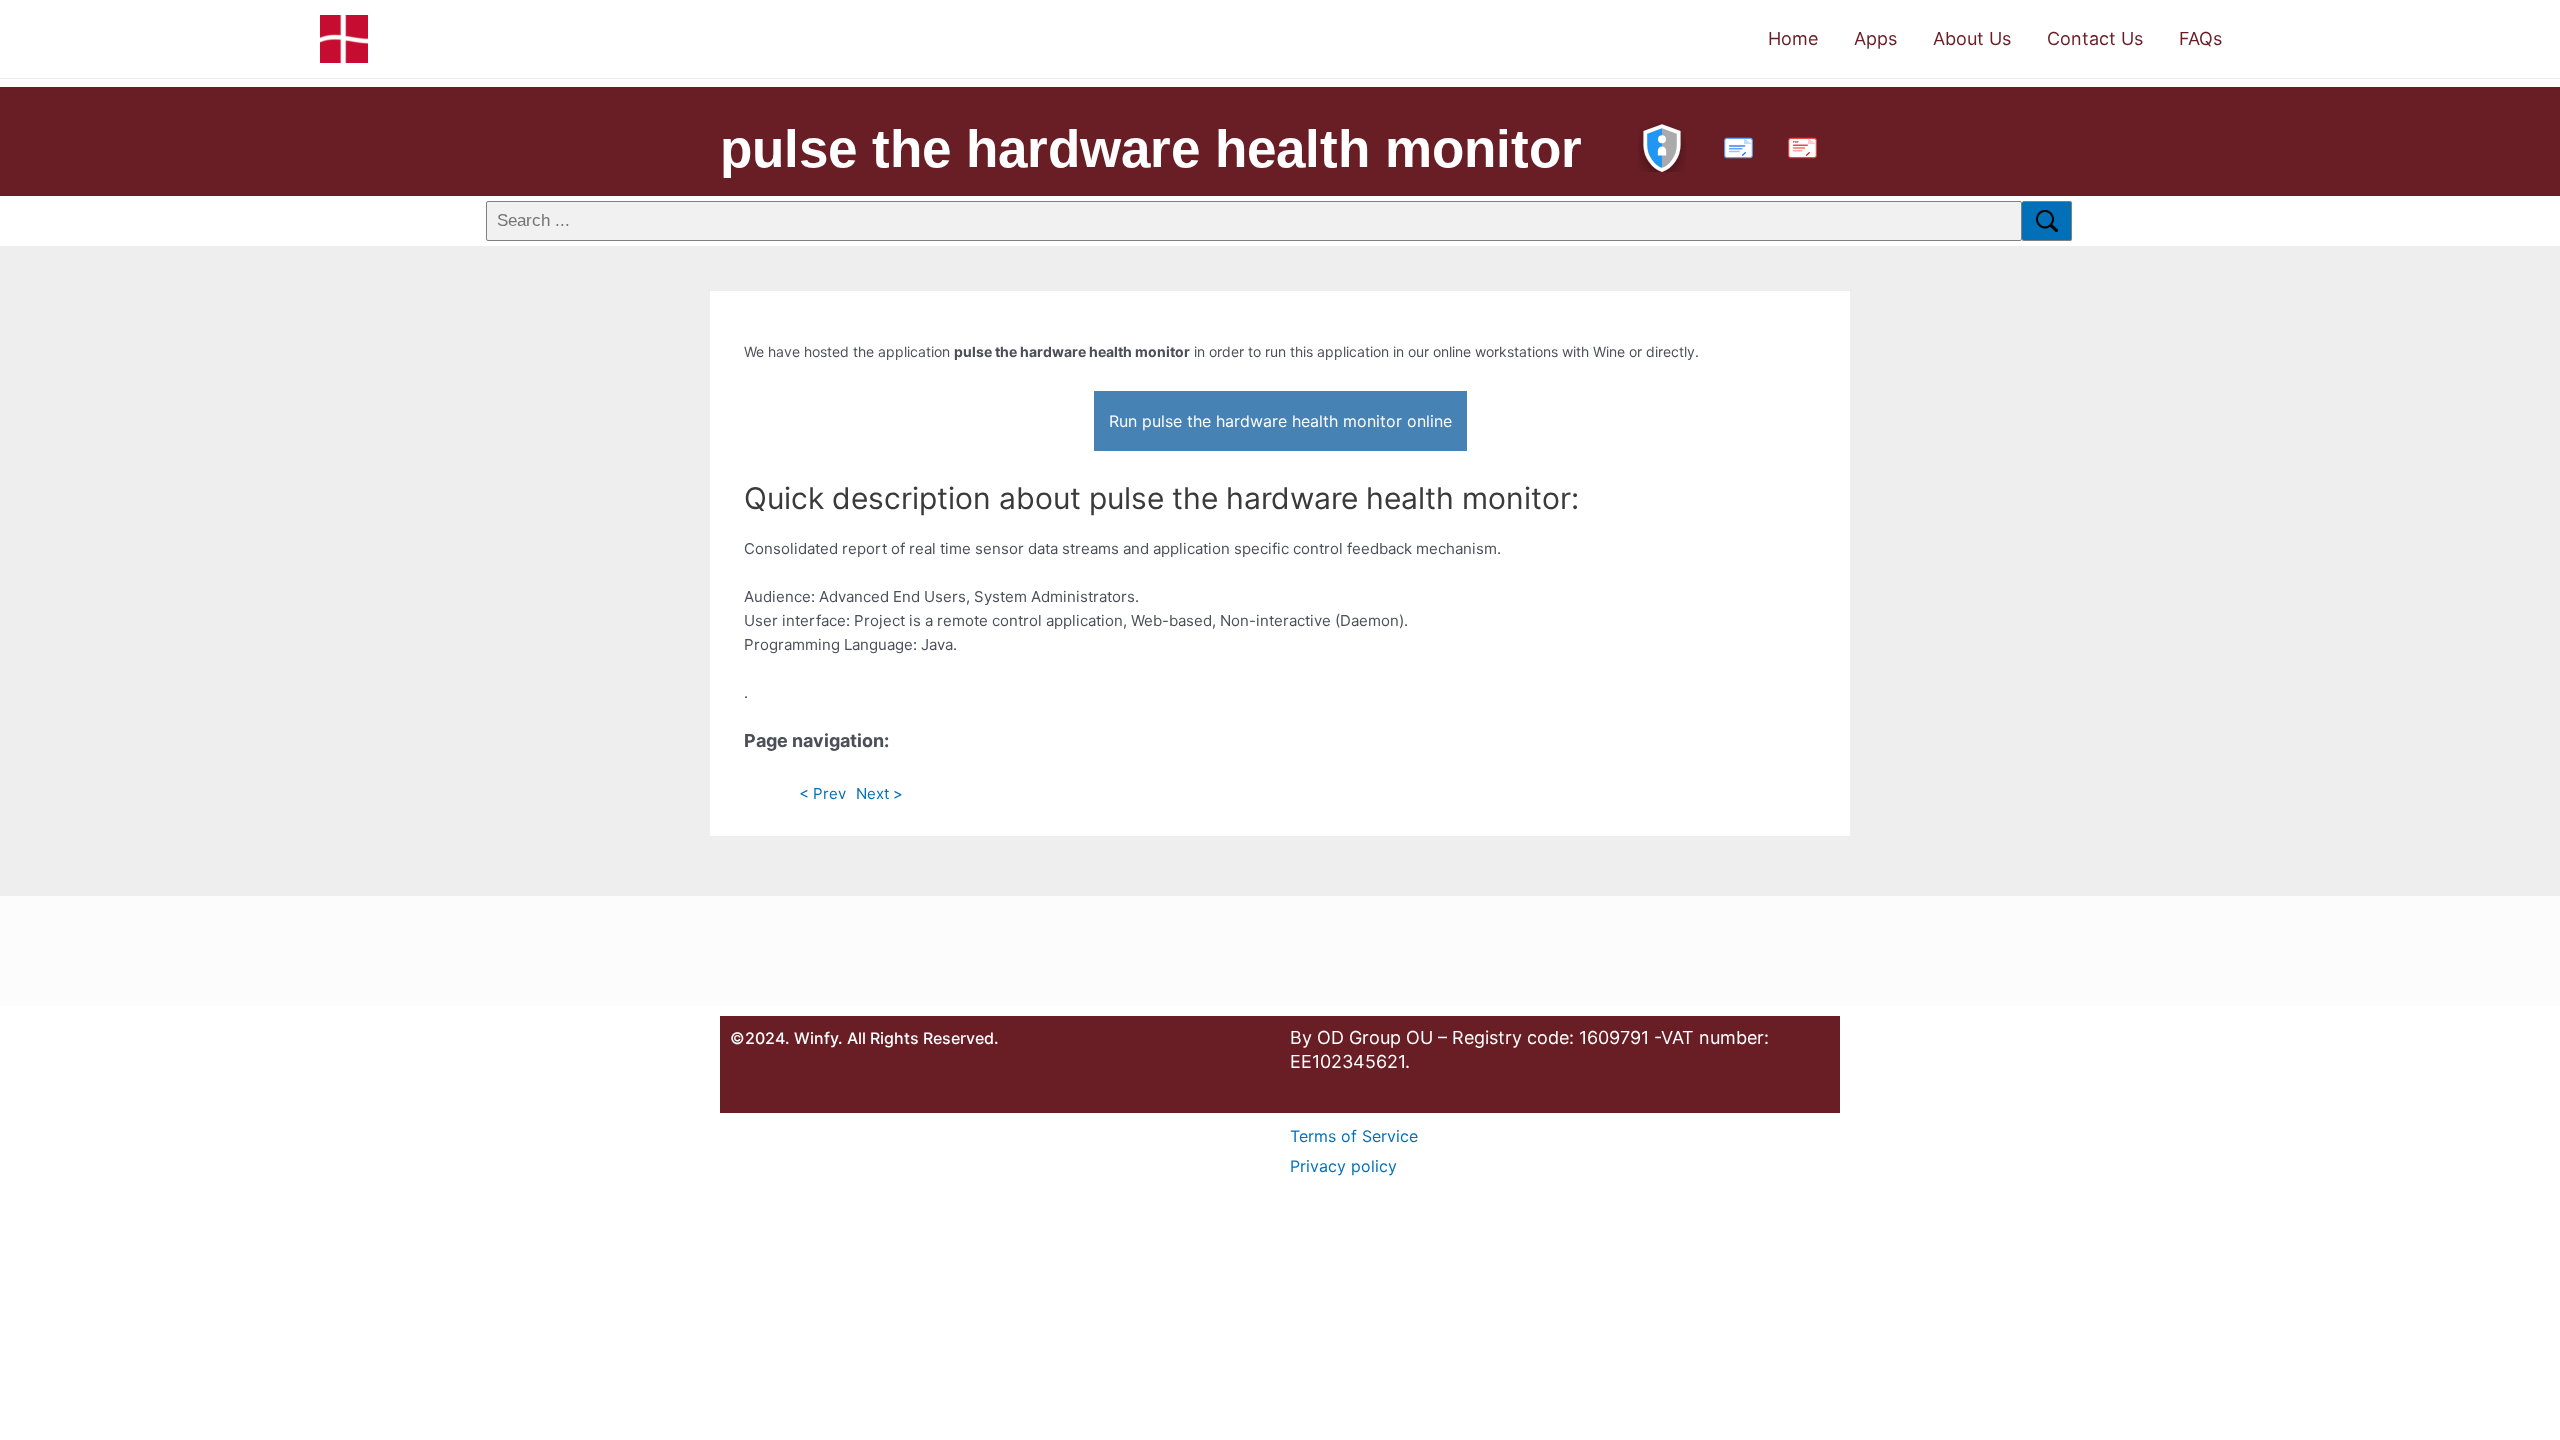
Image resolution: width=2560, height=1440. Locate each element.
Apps (1875, 38)
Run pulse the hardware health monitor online (1280, 421)
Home (1793, 38)
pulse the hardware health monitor (1151, 148)
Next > (879, 793)
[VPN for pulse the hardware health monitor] (1662, 145)
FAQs (2200, 38)
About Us (1972, 38)
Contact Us (2095, 38)
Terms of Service (1354, 1136)
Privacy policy (1343, 1166)
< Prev (822, 793)
